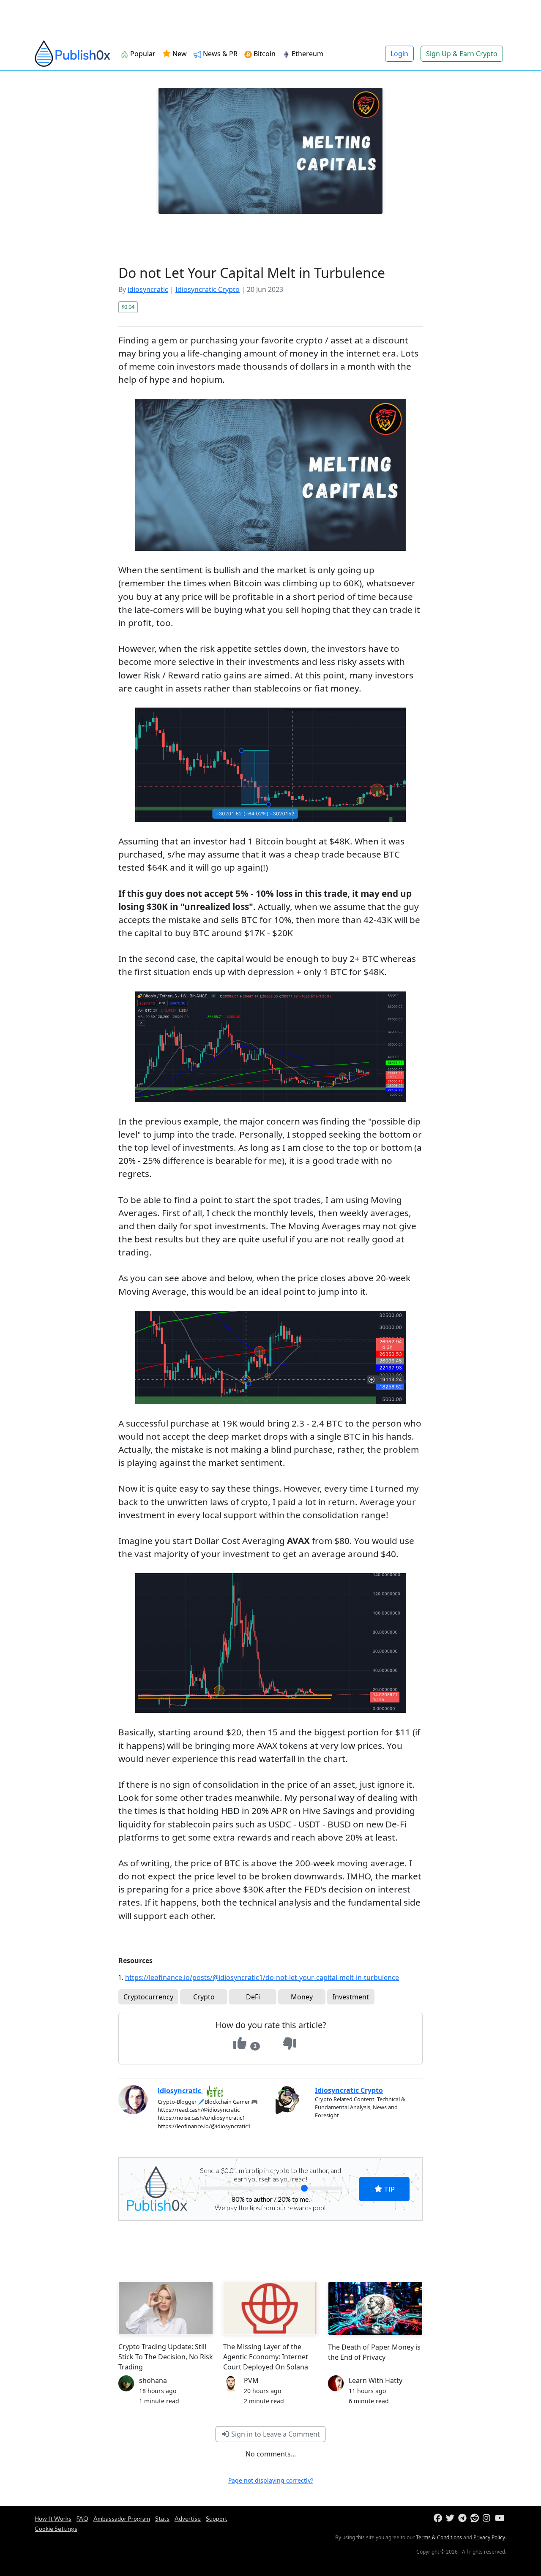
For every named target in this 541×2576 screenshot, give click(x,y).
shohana (153, 2380)
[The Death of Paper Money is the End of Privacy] (375, 2308)
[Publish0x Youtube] (500, 2518)
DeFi (253, 1997)
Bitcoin (264, 54)
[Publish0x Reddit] (476, 2518)
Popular (142, 54)
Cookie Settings (56, 2528)
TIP (389, 2189)
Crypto (204, 1997)
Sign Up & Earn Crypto (462, 54)
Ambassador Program (122, 2518)
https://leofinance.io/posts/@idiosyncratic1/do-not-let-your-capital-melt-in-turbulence (262, 1977)
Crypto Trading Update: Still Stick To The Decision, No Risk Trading (166, 2357)
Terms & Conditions (439, 2537)
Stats (162, 2518)
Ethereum (307, 54)
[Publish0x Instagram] (488, 2518)
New (179, 54)
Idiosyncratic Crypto (208, 289)
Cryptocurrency (148, 1997)
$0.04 (128, 307)
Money (302, 1997)
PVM (251, 2380)
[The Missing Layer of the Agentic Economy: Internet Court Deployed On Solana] (270, 2308)
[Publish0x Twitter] (451, 2518)
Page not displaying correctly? (271, 2480)
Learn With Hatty (376, 2380)
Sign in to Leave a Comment (275, 2434)
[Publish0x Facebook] (439, 2518)
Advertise (188, 2518)
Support (217, 2518)
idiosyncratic (148, 289)
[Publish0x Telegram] (463, 2518)
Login (399, 54)
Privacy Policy (489, 2537)
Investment (351, 1997)
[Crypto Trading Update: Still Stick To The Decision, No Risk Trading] (166, 2308)
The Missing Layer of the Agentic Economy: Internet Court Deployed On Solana (266, 2357)
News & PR (219, 54)
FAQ (82, 2518)
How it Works (53, 2518)
